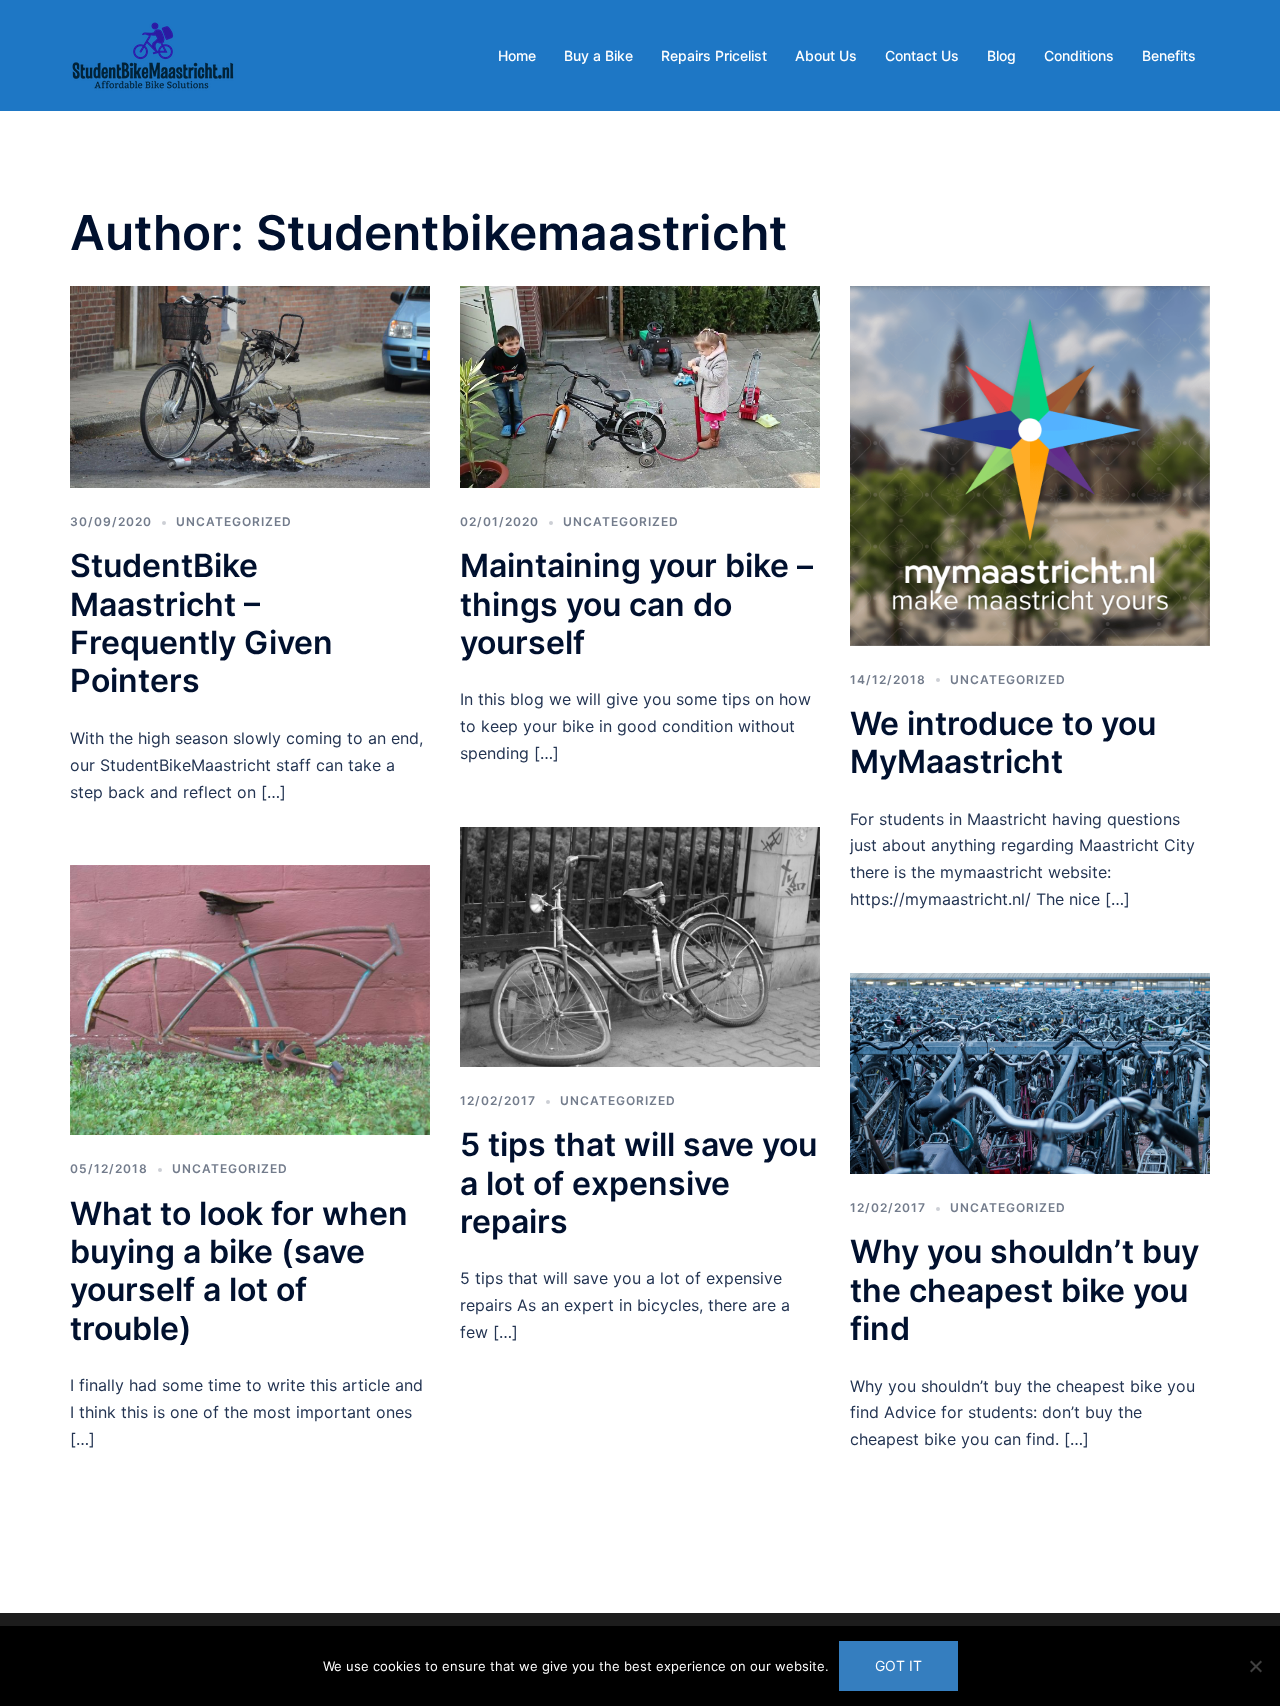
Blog (1001, 55)
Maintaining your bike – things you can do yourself (636, 604)
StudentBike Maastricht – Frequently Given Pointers (201, 623)
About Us (826, 55)
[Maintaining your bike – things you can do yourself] (640, 385)
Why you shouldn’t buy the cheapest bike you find (1024, 1290)
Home (517, 55)
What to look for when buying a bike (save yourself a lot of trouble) (239, 1271)
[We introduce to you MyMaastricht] (1030, 463)
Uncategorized (234, 521)
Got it (898, 1665)
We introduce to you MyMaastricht (1003, 742)
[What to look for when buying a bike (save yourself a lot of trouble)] (250, 998)
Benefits (1169, 55)
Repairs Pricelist (714, 55)
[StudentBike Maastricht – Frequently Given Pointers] (250, 385)
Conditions (1079, 55)
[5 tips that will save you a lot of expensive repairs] (640, 945)
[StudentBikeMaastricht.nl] (153, 53)
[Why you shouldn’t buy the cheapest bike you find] (1030, 1071)
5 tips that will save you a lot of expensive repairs (638, 1183)
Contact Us (922, 55)
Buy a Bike (598, 55)
